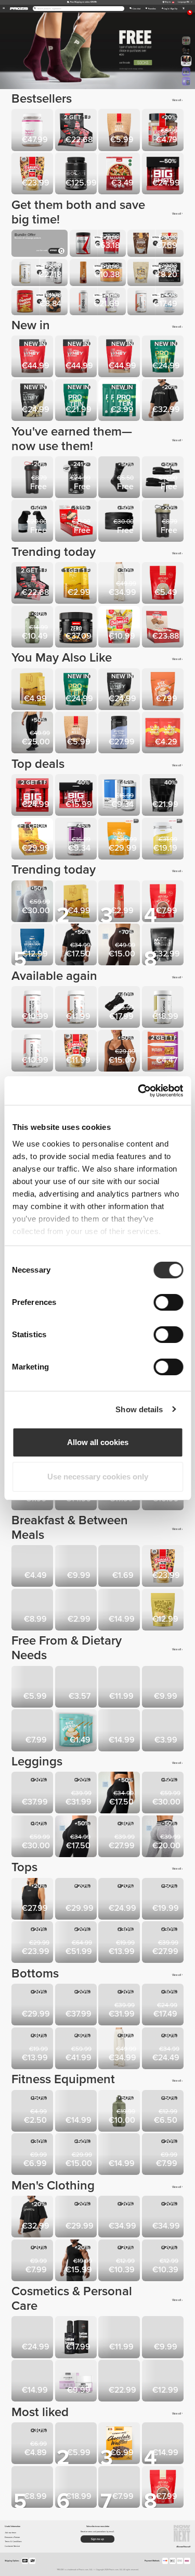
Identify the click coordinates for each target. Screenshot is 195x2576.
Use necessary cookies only (98, 1477)
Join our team (10, 2533)
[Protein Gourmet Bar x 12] (33, 840)
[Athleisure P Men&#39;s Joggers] (33, 733)
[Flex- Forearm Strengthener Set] (120, 2155)
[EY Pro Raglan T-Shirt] (120, 2218)
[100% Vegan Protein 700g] (77, 401)
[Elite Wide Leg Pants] (77, 2049)
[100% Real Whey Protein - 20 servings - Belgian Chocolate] (77, 357)
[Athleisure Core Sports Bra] (33, 1943)
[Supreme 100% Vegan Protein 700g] (164, 357)
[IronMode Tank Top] (77, 2261)
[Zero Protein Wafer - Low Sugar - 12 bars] (77, 131)
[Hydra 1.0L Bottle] (164, 2112)
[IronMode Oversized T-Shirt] (77, 945)
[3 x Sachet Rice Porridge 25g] (77, 1731)
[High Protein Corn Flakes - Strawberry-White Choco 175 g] (33, 1567)
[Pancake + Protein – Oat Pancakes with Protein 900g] (33, 175)
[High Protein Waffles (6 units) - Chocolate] (120, 2488)
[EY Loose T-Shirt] (77, 1900)
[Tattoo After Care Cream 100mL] (77, 2338)
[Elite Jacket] (77, 1943)
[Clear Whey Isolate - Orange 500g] (120, 840)
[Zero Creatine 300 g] (77, 628)
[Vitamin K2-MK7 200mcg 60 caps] (33, 1052)
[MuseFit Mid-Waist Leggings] (33, 902)
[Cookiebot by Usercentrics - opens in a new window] (139, 1091)
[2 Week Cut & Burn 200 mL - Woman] (164, 2382)
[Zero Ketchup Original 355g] (120, 902)
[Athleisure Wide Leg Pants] (120, 584)
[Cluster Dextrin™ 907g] (164, 840)
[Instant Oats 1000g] (164, 584)
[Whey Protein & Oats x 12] (77, 521)
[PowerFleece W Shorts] (164, 2049)
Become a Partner (12, 2537)
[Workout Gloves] (120, 1008)
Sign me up (97, 2539)
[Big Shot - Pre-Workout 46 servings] (164, 175)
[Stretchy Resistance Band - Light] (77, 2112)
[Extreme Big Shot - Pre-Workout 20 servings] (33, 796)
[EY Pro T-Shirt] (164, 2218)
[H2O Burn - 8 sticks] (33, 690)
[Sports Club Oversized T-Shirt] (164, 401)
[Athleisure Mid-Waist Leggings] (120, 1794)
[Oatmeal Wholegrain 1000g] (120, 628)
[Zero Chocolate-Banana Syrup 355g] (77, 1611)
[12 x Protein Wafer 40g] (164, 628)
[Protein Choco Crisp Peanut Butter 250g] (164, 1731)
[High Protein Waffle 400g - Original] (120, 1611)
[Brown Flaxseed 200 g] (120, 1567)
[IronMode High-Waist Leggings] (120, 1837)
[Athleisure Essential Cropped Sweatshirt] (164, 1943)
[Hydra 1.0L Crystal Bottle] (33, 628)
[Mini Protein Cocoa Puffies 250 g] (77, 1567)
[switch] (168, 1302)
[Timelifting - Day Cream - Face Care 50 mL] (33, 2338)
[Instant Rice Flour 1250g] (164, 902)
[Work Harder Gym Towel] (164, 2155)
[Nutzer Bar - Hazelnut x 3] (164, 1052)
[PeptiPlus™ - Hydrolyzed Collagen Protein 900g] (33, 131)
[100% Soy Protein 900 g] (77, 2488)
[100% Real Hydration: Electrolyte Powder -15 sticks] (33, 945)
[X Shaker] (33, 478)
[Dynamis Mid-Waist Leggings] (164, 1837)
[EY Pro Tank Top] (77, 2218)
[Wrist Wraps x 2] (164, 478)
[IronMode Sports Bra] (120, 1943)
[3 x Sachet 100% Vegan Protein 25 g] (120, 401)
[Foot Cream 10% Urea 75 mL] (164, 2338)
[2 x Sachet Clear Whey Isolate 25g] (164, 733)
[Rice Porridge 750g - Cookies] (164, 690)
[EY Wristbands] (33, 2112)
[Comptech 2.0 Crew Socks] (120, 478)
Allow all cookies (98, 1442)
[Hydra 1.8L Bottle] (120, 2112)
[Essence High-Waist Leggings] (33, 1794)
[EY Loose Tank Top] (33, 1900)
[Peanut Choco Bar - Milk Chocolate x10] (120, 1688)
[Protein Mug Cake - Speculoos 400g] (164, 1611)
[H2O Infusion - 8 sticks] (77, 584)
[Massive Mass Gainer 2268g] (164, 796)
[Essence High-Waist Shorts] (33, 2006)
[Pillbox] (33, 2444)
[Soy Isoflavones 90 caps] (164, 1008)
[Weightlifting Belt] (120, 521)
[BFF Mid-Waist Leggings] (120, 945)
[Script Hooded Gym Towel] (164, 2261)
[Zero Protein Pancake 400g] (33, 1611)
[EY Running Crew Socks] (120, 2261)
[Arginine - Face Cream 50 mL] (77, 2382)
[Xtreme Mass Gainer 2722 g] (164, 945)
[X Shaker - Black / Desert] (164, 521)
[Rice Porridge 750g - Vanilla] (33, 1731)
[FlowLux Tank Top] (120, 1900)
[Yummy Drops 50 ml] (77, 2444)
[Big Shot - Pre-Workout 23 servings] (77, 796)
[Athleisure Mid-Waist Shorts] (33, 2049)
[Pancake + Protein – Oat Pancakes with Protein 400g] (77, 1052)
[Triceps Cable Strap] (77, 2155)
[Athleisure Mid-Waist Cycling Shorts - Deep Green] (164, 2006)
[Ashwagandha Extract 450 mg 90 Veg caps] (77, 1008)
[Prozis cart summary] (183, 9)
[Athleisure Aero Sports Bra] (120, 1052)
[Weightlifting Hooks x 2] (33, 521)
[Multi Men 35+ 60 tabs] (120, 796)
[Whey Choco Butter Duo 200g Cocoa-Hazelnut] (164, 131)
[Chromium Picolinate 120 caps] (33, 1008)
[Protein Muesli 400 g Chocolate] (120, 131)
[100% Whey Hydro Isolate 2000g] (77, 175)
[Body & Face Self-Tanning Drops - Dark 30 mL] (120, 2338)
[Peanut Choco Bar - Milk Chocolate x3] (77, 1688)
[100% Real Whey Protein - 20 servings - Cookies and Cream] (33, 357)
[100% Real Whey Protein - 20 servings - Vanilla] (120, 357)
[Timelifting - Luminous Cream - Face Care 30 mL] (120, 2382)
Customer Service (12, 2546)
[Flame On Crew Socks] (33, 2261)
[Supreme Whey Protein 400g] (33, 401)
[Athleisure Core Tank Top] (164, 1900)
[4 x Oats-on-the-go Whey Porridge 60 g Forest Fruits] (164, 1688)
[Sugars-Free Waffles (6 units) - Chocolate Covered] (120, 2444)
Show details (139, 1409)
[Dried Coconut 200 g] (33, 1688)
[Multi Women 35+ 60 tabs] (77, 840)
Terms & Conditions (13, 2541)
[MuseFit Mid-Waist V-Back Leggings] (33, 1837)
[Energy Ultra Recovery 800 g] (120, 733)
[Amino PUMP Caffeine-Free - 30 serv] (77, 478)
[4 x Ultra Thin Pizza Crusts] (120, 175)
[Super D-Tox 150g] (120, 1731)
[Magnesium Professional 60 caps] (164, 2444)
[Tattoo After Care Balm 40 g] (33, 2382)
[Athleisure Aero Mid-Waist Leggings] (77, 1837)
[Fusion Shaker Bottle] (33, 2155)
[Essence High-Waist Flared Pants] (77, 1794)
